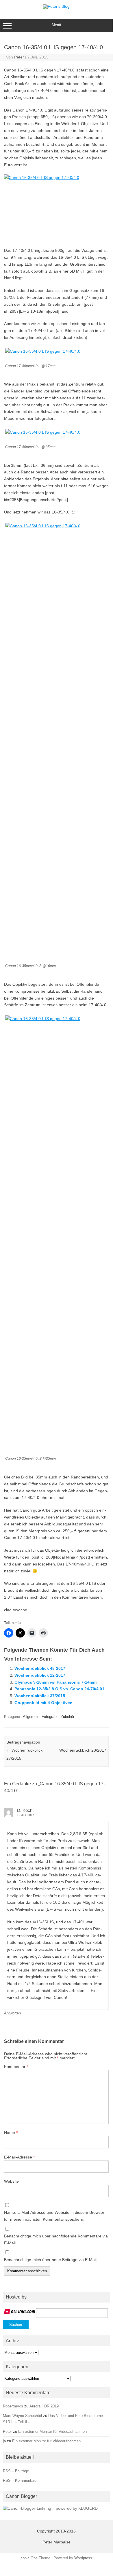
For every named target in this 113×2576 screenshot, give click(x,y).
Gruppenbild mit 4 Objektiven (43, 1703)
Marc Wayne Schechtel (22, 2416)
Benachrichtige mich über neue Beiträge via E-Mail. (51, 2260)
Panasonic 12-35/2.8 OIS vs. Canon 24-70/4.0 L (60, 1689)
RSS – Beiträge (16, 2471)
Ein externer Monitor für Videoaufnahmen (52, 2431)
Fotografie (50, 1717)
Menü (56, 25)
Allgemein (31, 1717)
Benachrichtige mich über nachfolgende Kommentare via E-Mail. (56, 2239)
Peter (19, 57)
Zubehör (67, 1717)
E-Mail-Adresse (19, 2157)
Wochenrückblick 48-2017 (40, 1668)
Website (11, 2181)
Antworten (12, 2013)
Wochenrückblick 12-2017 (40, 1675)
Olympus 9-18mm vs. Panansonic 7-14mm (55, 1682)
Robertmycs (13, 2406)
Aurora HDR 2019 (44, 2406)
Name (11, 2133)
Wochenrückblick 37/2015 (40, 1696)
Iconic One (28, 2558)
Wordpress (83, 2558)
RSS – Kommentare (20, 2480)
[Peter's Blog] (56, 6)
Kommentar (16, 2067)
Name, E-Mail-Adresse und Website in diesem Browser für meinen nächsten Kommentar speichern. (54, 2216)
